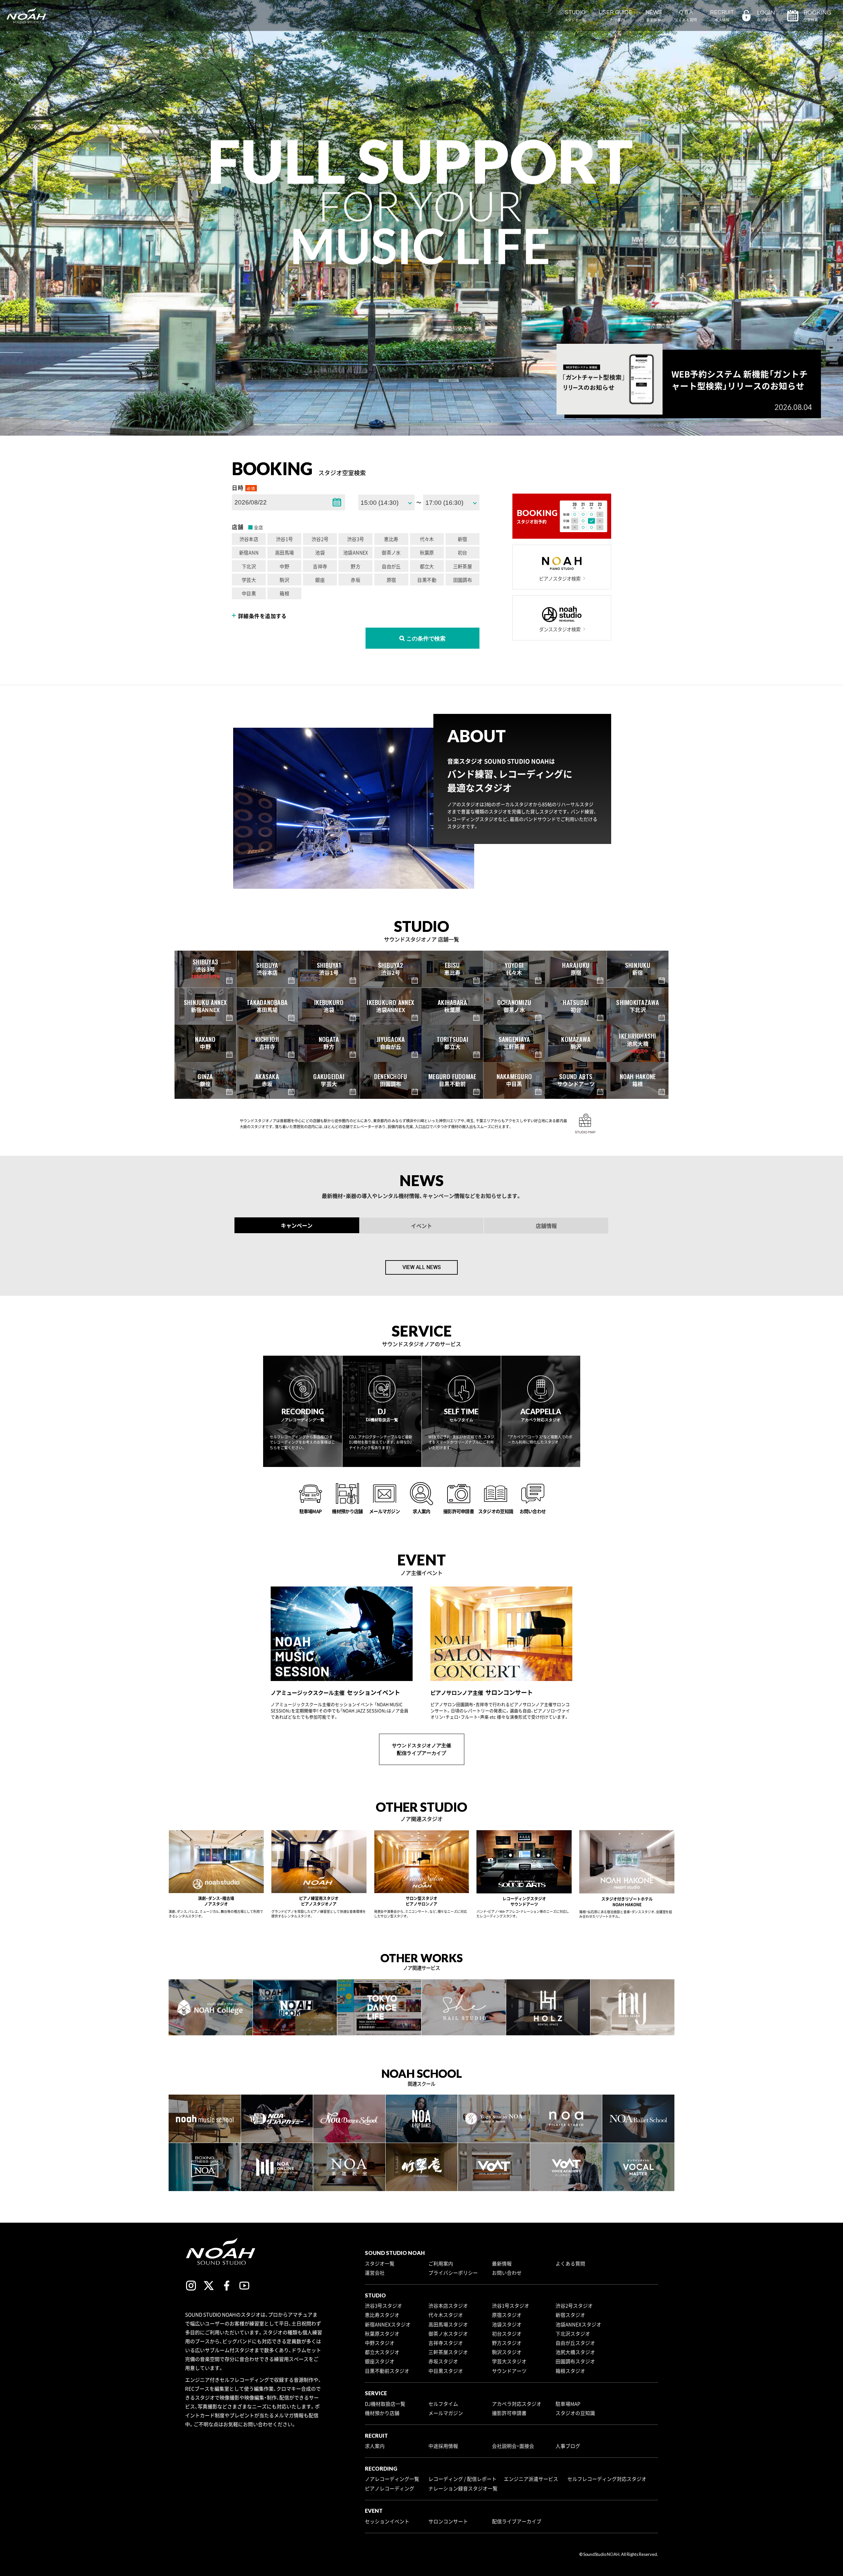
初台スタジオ (507, 2334)
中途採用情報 (443, 2446)
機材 (455, 1127)
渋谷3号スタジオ (383, 2306)
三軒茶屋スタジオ (448, 2352)
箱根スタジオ (570, 2371)
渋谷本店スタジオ (448, 2306)
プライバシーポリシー (453, 2273)
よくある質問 (570, 2264)
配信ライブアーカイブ (517, 2521)
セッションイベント (387, 2521)
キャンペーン (297, 1225)
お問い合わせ (507, 2273)
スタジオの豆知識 (575, 2413)
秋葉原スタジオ (382, 2334)
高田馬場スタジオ (448, 2324)
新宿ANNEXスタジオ (388, 2324)
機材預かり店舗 (382, 2413)
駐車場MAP (568, 2404)
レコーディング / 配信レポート (462, 2479)
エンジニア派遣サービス (531, 2479)
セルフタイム (443, 2404)
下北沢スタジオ (573, 2334)
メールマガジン (446, 2413)
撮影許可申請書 (509, 2413)
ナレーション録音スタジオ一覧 (463, 2488)
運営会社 (375, 2273)
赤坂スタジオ (443, 2361)
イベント (421, 1226)
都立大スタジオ (382, 2352)
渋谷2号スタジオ (574, 2306)
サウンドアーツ (509, 2371)
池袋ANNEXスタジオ (578, 2324)
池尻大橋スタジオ (575, 2352)
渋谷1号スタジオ (511, 2306)
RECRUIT (722, 16)
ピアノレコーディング (390, 2488)
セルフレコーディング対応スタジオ (607, 2479)
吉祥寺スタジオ (446, 2343)
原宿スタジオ (507, 2315)
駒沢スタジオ (507, 2352)
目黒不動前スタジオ (387, 2371)
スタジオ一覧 (380, 2264)
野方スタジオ (507, 2343)
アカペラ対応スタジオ (517, 2404)
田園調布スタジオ (575, 2361)
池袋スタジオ (507, 2324)
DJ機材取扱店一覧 (385, 2404)
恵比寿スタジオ (382, 2315)
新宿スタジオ (570, 2315)
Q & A (686, 16)
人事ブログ (568, 2446)
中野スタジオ (380, 2343)
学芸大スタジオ (509, 2361)
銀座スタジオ (380, 2361)
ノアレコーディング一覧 (392, 2479)
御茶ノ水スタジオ (448, 2334)
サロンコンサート (448, 2521)
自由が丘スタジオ (575, 2343)
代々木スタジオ (446, 2315)
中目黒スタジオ (446, 2371)
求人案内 (375, 2446)
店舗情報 (546, 1226)
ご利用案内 (441, 2264)
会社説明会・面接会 (513, 2446)
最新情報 (502, 2264)
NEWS (654, 16)
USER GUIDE (616, 16)
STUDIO (575, 16)
